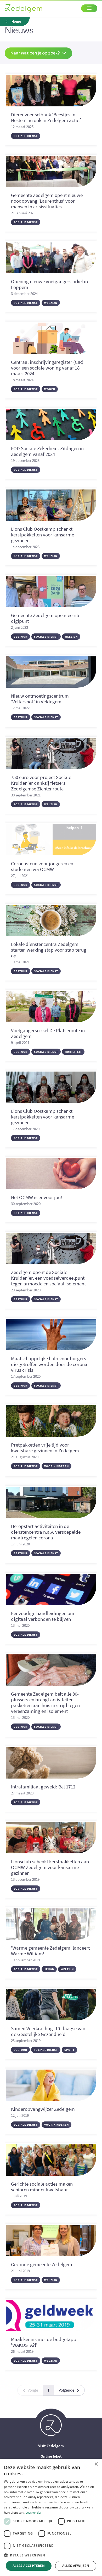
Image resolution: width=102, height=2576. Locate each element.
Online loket (51, 2456)
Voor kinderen (56, 1466)
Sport (69, 2050)
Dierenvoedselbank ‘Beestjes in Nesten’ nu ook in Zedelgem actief (46, 117)
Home (16, 22)
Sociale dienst (26, 136)
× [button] (96, 2464)
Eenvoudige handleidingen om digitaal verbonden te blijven (43, 1616)
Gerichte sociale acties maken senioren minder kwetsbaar (42, 2187)
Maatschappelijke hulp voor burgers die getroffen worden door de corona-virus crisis (50, 1364)
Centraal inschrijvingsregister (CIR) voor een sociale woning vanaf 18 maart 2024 (47, 368)
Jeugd (49, 1969)
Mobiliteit (73, 1052)
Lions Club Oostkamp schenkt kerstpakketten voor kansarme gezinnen (42, 535)
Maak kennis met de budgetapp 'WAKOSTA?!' (44, 2342)
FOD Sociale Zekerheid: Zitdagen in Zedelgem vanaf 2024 (47, 451)
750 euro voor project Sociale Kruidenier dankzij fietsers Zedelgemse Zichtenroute (41, 783)
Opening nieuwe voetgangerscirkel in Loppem (49, 284)
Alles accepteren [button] (29, 2566)
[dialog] (51, 2517)
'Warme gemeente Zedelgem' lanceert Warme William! (50, 1951)
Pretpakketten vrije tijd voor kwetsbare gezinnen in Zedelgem (45, 1448)
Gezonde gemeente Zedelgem (42, 2264)
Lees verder (33, 2512)
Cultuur (20, 2050)
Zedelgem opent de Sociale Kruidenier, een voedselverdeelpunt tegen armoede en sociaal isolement (48, 1278)
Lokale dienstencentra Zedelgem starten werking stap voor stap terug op (49, 950)
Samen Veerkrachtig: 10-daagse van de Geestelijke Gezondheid (48, 2031)
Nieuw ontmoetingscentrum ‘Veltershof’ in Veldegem (40, 699)
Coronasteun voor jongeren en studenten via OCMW (42, 866)
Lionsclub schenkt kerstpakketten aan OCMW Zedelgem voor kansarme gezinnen (50, 1867)
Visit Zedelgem (51, 2446)
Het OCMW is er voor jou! (36, 1197)
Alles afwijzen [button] (76, 2566)
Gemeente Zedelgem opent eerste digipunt (46, 618)
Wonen (50, 389)
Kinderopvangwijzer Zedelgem (43, 2109)
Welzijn (51, 303)
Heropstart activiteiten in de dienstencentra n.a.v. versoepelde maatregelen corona (46, 1532)
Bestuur (21, 637)
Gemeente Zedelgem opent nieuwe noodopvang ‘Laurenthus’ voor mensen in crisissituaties (47, 201)
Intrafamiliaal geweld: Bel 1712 (43, 1787)
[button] (51, 2555)
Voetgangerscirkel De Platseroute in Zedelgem (48, 1033)
